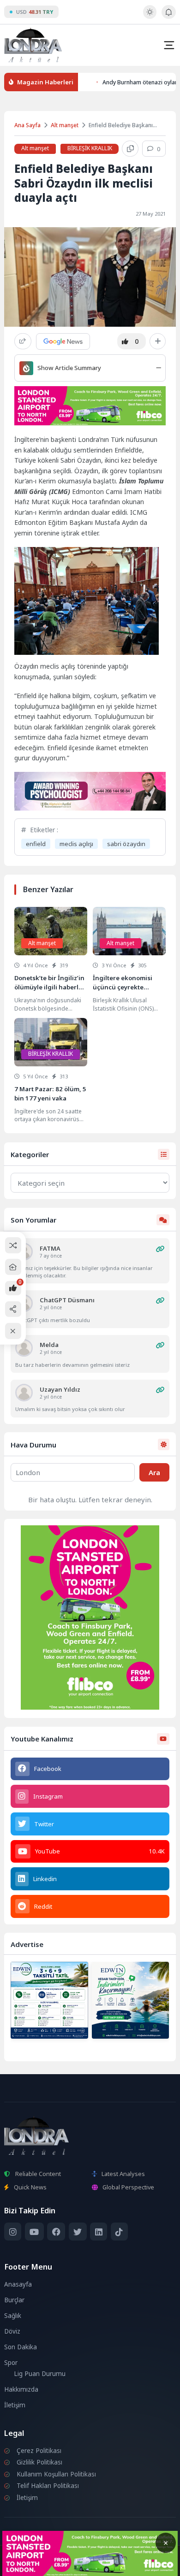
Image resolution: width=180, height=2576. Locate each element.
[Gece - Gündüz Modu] (150, 17)
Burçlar (14, 2300)
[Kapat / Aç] (13, 1331)
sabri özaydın (126, 844)
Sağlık (13, 2316)
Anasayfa (18, 2284)
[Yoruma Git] (160, 1249)
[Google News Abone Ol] (63, 341)
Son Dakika (21, 2347)
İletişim (15, 2405)
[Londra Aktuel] (33, 45)
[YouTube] (34, 2232)
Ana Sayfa (27, 125)
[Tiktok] (119, 2232)
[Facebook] (56, 2232)
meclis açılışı (76, 844)
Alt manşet (65, 125)
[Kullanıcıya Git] (24, 1348)
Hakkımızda (21, 2389)
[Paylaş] (23, 341)
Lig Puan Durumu (40, 2374)
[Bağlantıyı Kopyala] (130, 149)
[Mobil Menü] (169, 45)
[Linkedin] (99, 2232)
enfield (36, 844)
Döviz (12, 2331)
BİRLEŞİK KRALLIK (90, 148)
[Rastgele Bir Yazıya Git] (13, 1245)
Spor (11, 2363)
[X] (78, 2232)
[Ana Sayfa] (13, 1267)
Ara (154, 1472)
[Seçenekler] (158, 341)
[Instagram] (13, 2232)
